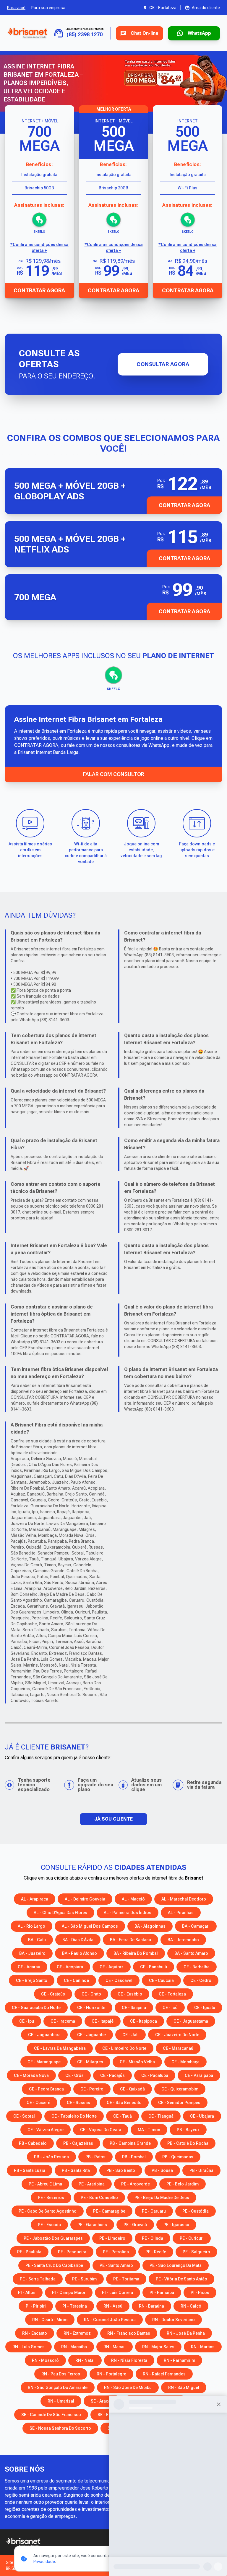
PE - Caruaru (154, 2211)
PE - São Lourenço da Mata (176, 2265)
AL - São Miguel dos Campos (90, 1926)
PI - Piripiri (36, 2306)
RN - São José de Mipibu (128, 2388)
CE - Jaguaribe (91, 2035)
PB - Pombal (134, 2157)
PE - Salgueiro (196, 2252)
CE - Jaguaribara (44, 2035)
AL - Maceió (133, 1899)
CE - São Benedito (124, 2103)
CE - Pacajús (112, 2075)
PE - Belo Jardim (183, 2184)
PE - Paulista (29, 2252)
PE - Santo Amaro (116, 2265)
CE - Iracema (63, 2021)
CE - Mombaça (185, 2062)
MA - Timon (149, 2130)
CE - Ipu (27, 2021)
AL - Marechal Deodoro (184, 1899)
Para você (16, 8)
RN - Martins (203, 2347)
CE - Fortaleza (172, 1994)
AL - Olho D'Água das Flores (60, 1913)
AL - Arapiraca (35, 1899)
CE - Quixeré (38, 2103)
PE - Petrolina (116, 2252)
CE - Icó (170, 2008)
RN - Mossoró (45, 2360)
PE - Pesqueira (72, 2252)
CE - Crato (91, 1994)
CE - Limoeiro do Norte (124, 2048)
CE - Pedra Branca (46, 2089)
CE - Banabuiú (154, 1967)
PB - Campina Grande (130, 2143)
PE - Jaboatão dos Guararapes (53, 2238)
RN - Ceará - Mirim (50, 2320)
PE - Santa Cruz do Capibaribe (54, 2265)
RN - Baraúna (151, 2306)
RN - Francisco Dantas (129, 2333)
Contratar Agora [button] (184, 505)
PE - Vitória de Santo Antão (181, 2279)
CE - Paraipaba (199, 2075)
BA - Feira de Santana (130, 1940)
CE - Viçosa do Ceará (101, 2130)
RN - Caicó (191, 2306)
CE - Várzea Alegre (46, 2130)
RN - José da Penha (186, 2333)
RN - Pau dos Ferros (61, 2374)
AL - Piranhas (181, 1913)
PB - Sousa (162, 2170)
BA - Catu (37, 1940)
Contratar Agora (39, 290)
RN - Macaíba (74, 2347)
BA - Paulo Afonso (80, 1953)
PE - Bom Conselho (99, 2198)
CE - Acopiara (70, 1967)
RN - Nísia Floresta (129, 2360)
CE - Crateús (53, 1994)
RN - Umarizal (61, 2401)
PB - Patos (95, 2157)
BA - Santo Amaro (191, 1953)
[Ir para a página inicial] (27, 33)
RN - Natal (85, 2360)
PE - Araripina (92, 2184)
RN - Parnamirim (179, 2360)
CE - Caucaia (161, 1980)
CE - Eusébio (130, 1994)
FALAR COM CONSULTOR (113, 774)
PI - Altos (27, 2293)
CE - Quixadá (132, 2089)
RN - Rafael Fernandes (164, 2374)
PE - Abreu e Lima (45, 2184)
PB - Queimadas (178, 2157)
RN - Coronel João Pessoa (110, 2320)
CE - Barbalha (197, 1967)
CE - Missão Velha (137, 2062)
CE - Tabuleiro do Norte (74, 2116)
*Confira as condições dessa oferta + (39, 247)
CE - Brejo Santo (32, 1980)
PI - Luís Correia (117, 2293)
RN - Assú (113, 2306)
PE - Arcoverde (136, 2184)
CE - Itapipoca (144, 2021)
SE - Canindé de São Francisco (51, 2415)
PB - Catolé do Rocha (188, 2143)
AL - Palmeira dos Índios (128, 1913)
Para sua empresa (48, 8)
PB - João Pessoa (51, 2157)
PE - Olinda (153, 2238)
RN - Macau (115, 2347)
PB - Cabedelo (33, 2143)
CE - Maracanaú (178, 2048)
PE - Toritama (126, 2279)
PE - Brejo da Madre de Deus (162, 2198)
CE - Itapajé (103, 2021)
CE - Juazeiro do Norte (177, 2035)
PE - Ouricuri (192, 2238)
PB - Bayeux (188, 2130)
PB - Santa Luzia (30, 2170)
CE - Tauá (123, 2116)
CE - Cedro (201, 1980)
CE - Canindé (76, 1980)
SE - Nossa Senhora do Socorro (60, 2428)
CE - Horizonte (91, 2008)
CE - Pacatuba (155, 2075)
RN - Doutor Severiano (174, 2320)
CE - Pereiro (92, 2089)
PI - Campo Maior (69, 2293)
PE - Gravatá (135, 2225)
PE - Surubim (84, 2279)
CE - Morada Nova (31, 2075)
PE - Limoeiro (112, 2238)
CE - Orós (74, 2075)
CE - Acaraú (29, 1967)
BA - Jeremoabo (183, 1940)
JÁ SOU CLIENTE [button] (113, 1819)
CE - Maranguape (44, 2062)
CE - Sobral (24, 2116)
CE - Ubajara (202, 2116)
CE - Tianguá (161, 2116)
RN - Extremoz (77, 2333)
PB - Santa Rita (76, 2170)
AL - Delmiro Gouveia (85, 1899)
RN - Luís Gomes (29, 2347)
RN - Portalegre (111, 2374)
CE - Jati (130, 2035)
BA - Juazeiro (32, 1953)
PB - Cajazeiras (78, 2143)
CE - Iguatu (205, 2008)
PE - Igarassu (176, 2225)
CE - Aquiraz (112, 1967)
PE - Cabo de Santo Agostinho (48, 2211)
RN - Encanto (35, 2333)
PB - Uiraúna (201, 2170)
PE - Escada (49, 2225)
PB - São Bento (121, 2170)
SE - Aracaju (102, 2401)
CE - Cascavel (119, 1980)
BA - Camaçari (196, 1926)
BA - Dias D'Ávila (78, 1940)
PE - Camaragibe (109, 2211)
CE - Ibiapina (134, 2008)
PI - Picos (200, 2293)
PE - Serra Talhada (38, 2279)
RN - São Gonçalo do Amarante (58, 2388)
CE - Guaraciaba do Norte (36, 2008)
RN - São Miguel (184, 2388)
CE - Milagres (90, 2062)
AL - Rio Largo (31, 1926)
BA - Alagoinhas (150, 1926)
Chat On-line (145, 33)
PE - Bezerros (51, 2198)
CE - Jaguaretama (191, 2021)
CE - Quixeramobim (180, 2089)
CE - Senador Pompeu (179, 2103)
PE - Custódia (196, 2211)
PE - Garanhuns (92, 2225)
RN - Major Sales (158, 2347)
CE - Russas (78, 2103)
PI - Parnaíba (162, 2293)
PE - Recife (156, 2252)
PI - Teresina (75, 2306)
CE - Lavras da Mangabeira (60, 2048)
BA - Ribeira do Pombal (136, 1953)
